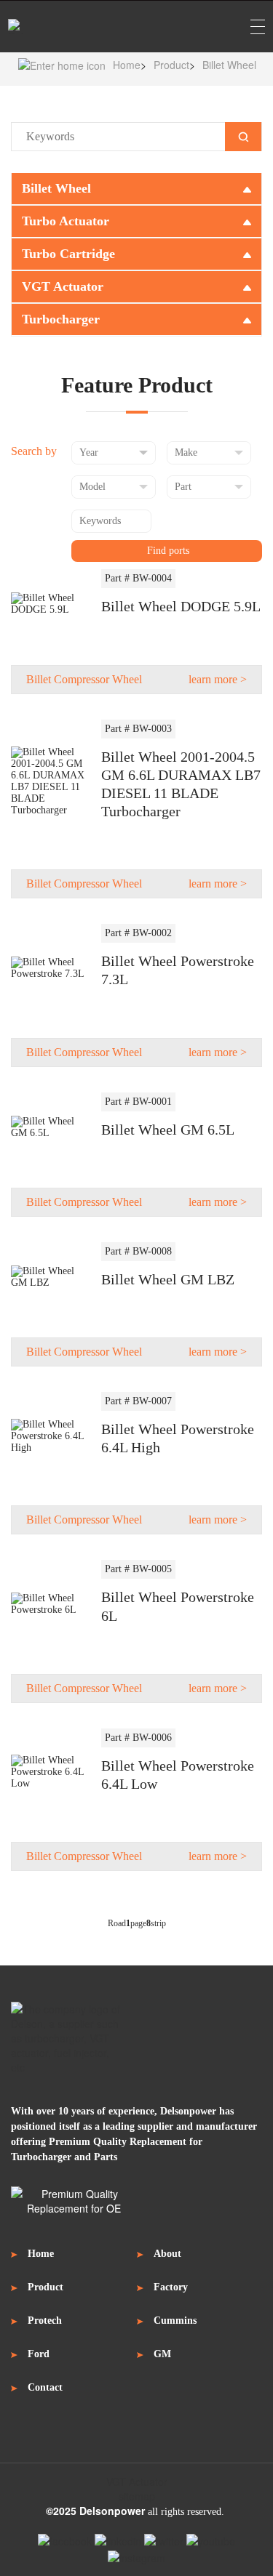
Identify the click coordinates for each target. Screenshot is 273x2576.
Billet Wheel (229, 65)
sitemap (137, 2496)
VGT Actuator (137, 2482)
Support (137, 2552)
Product (171, 65)
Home (127, 65)
